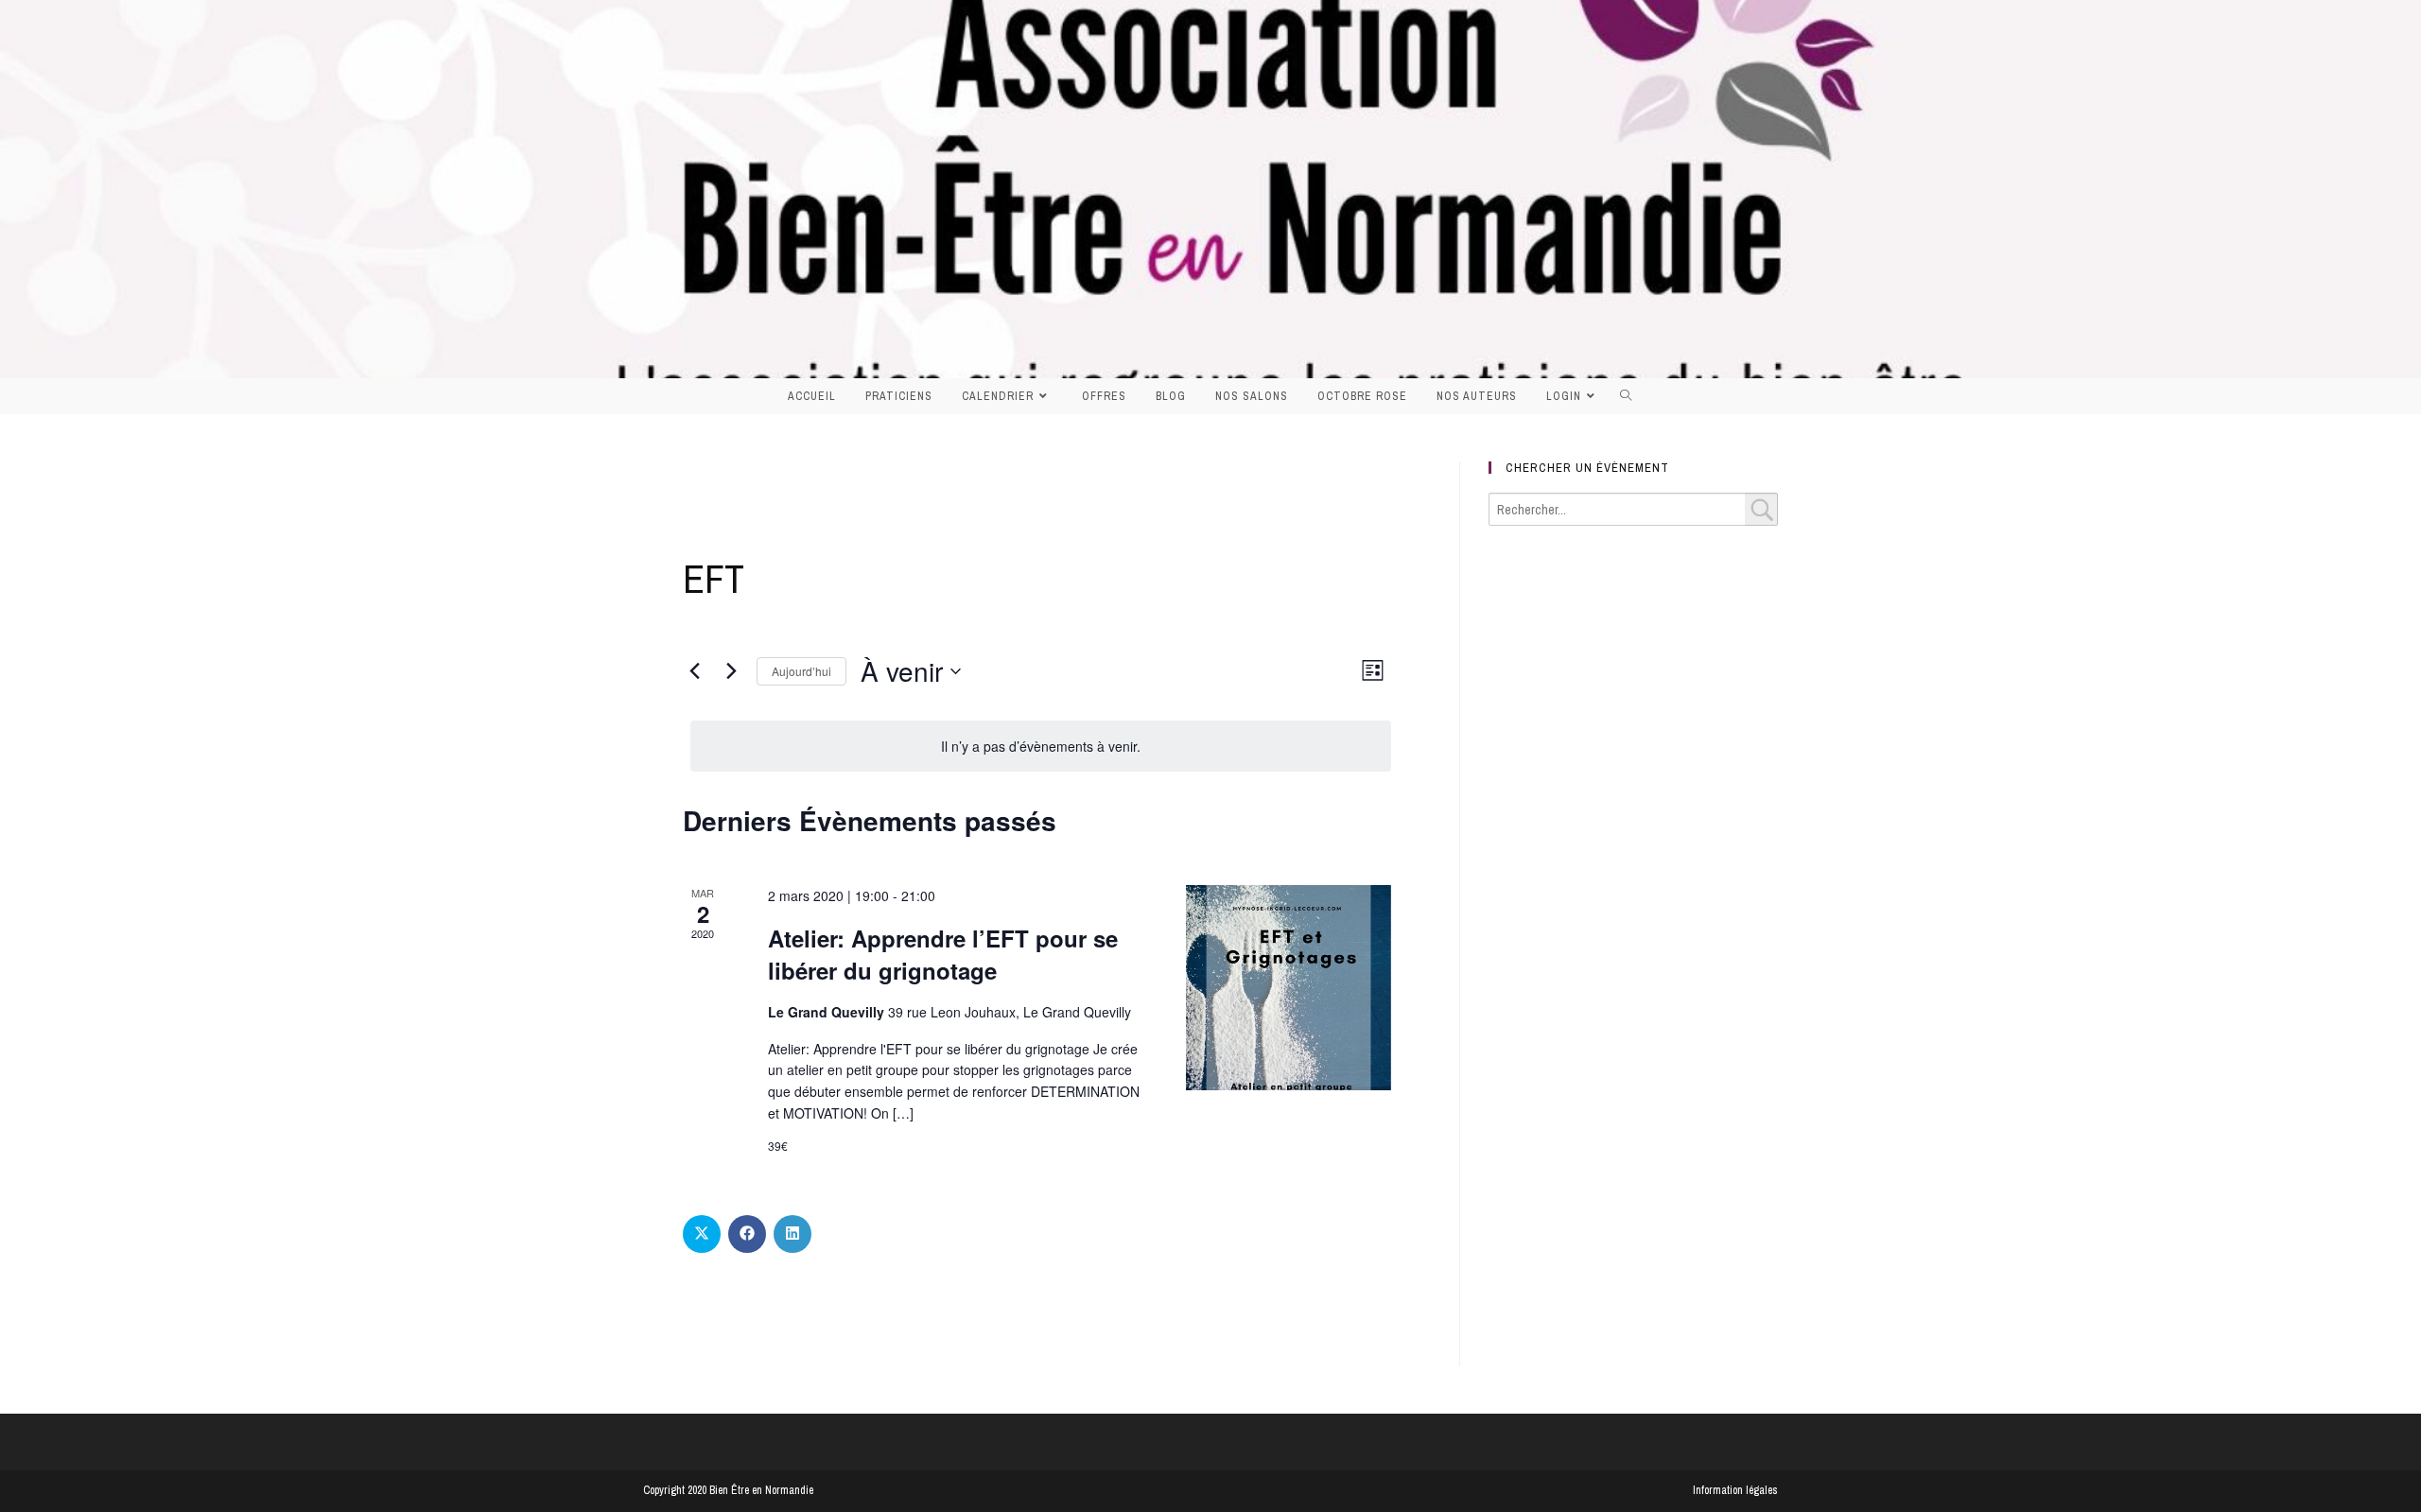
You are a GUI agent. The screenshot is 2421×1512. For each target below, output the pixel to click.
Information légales (1735, 1490)
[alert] (1041, 747)
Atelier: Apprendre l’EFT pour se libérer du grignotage (943, 954)
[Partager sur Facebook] (747, 1234)
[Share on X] (702, 1234)
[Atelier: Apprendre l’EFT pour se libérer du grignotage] (1289, 988)
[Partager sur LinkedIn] (792, 1234)
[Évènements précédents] (694, 671)
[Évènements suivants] (731, 671)
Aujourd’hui (801, 671)
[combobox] (1633, 509)
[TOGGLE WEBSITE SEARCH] (1631, 396)
